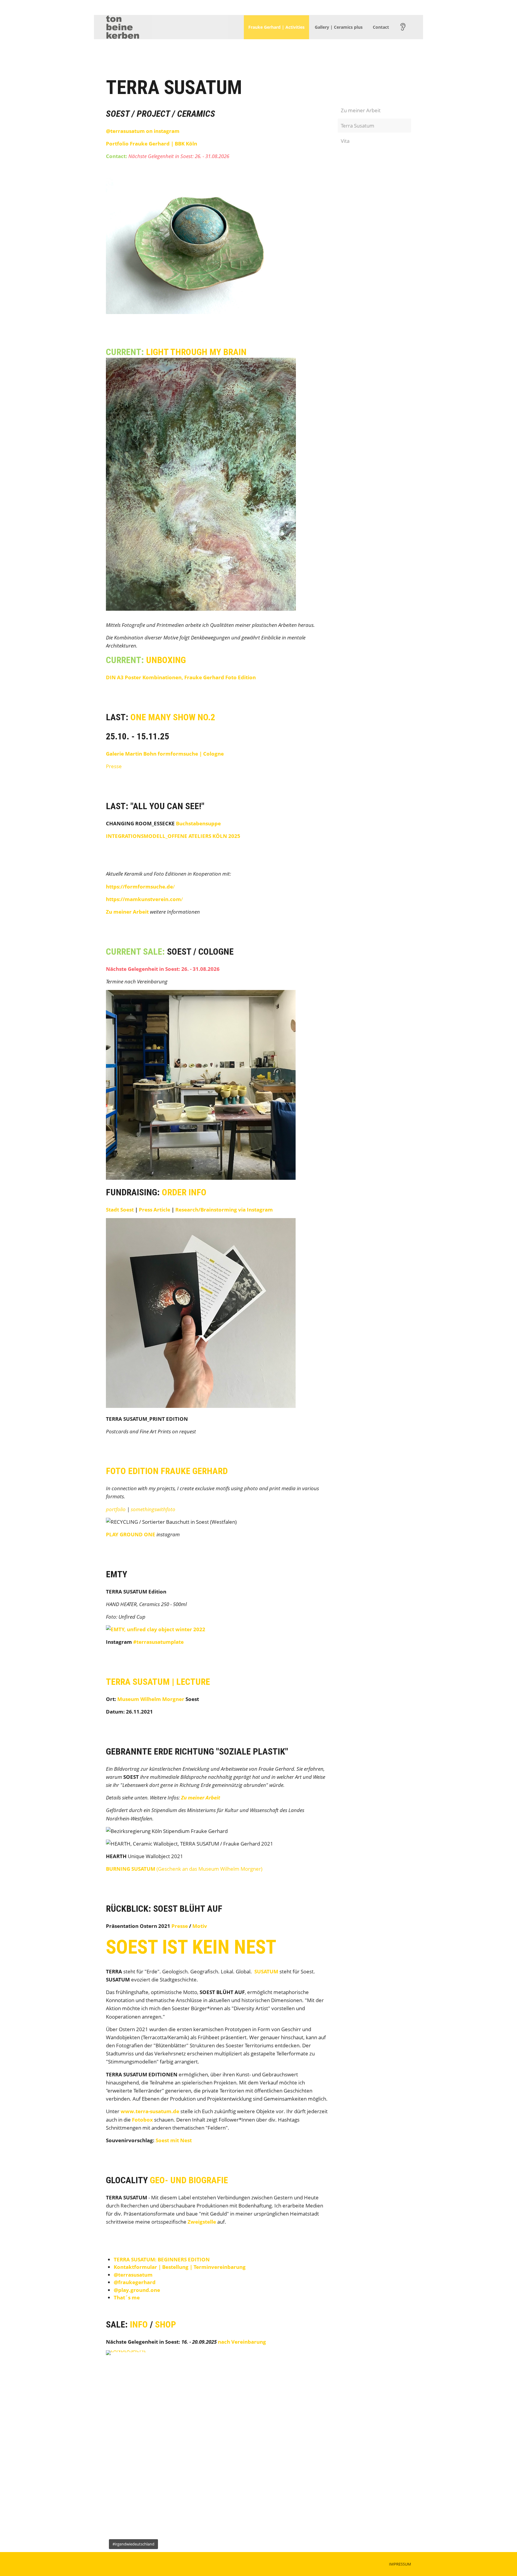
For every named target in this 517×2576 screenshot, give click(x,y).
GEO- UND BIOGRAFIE (189, 2180)
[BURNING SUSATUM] (201, 312)
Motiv (200, 1926)
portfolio (116, 1509)
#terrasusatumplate (158, 1642)
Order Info (184, 1192)
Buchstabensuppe (198, 823)
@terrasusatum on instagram (143, 131)
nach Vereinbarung (242, 2342)
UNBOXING (166, 660)
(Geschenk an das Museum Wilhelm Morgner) (184, 1869)
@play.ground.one (137, 2290)
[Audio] (403, 27)
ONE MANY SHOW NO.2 (173, 717)
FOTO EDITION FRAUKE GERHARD (167, 1471)
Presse (114, 766)
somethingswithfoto (153, 1509)
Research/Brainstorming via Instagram (224, 1210)
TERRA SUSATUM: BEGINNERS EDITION (162, 2259)
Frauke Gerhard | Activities (276, 27)
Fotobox (142, 2120)
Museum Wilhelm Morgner (151, 1699)
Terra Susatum (358, 126)
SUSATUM (266, 1971)
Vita (345, 141)
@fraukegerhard (135, 2282)
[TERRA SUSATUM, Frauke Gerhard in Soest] (201, 1406)
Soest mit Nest (174, 2140)
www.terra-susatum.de (150, 2111)
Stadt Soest (120, 1210)
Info (139, 2324)
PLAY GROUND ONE (131, 1534)
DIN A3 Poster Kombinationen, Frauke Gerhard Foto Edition (181, 677)
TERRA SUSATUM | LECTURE (158, 1682)
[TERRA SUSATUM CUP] (156, 1629)
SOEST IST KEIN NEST (191, 1947)
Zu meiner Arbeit (127, 912)
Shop (165, 2324)
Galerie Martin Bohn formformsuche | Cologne (165, 754)
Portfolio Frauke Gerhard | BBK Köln (152, 144)
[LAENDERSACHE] (217, 2451)
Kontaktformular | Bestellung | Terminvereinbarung (180, 2267)
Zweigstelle (202, 2222)
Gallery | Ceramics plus (339, 27)
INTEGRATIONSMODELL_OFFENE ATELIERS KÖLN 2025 (173, 836)
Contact (381, 27)
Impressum (400, 2564)
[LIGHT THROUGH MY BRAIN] (201, 608)
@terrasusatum (133, 2275)
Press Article (155, 1210)
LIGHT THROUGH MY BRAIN (196, 352)
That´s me (127, 2297)
